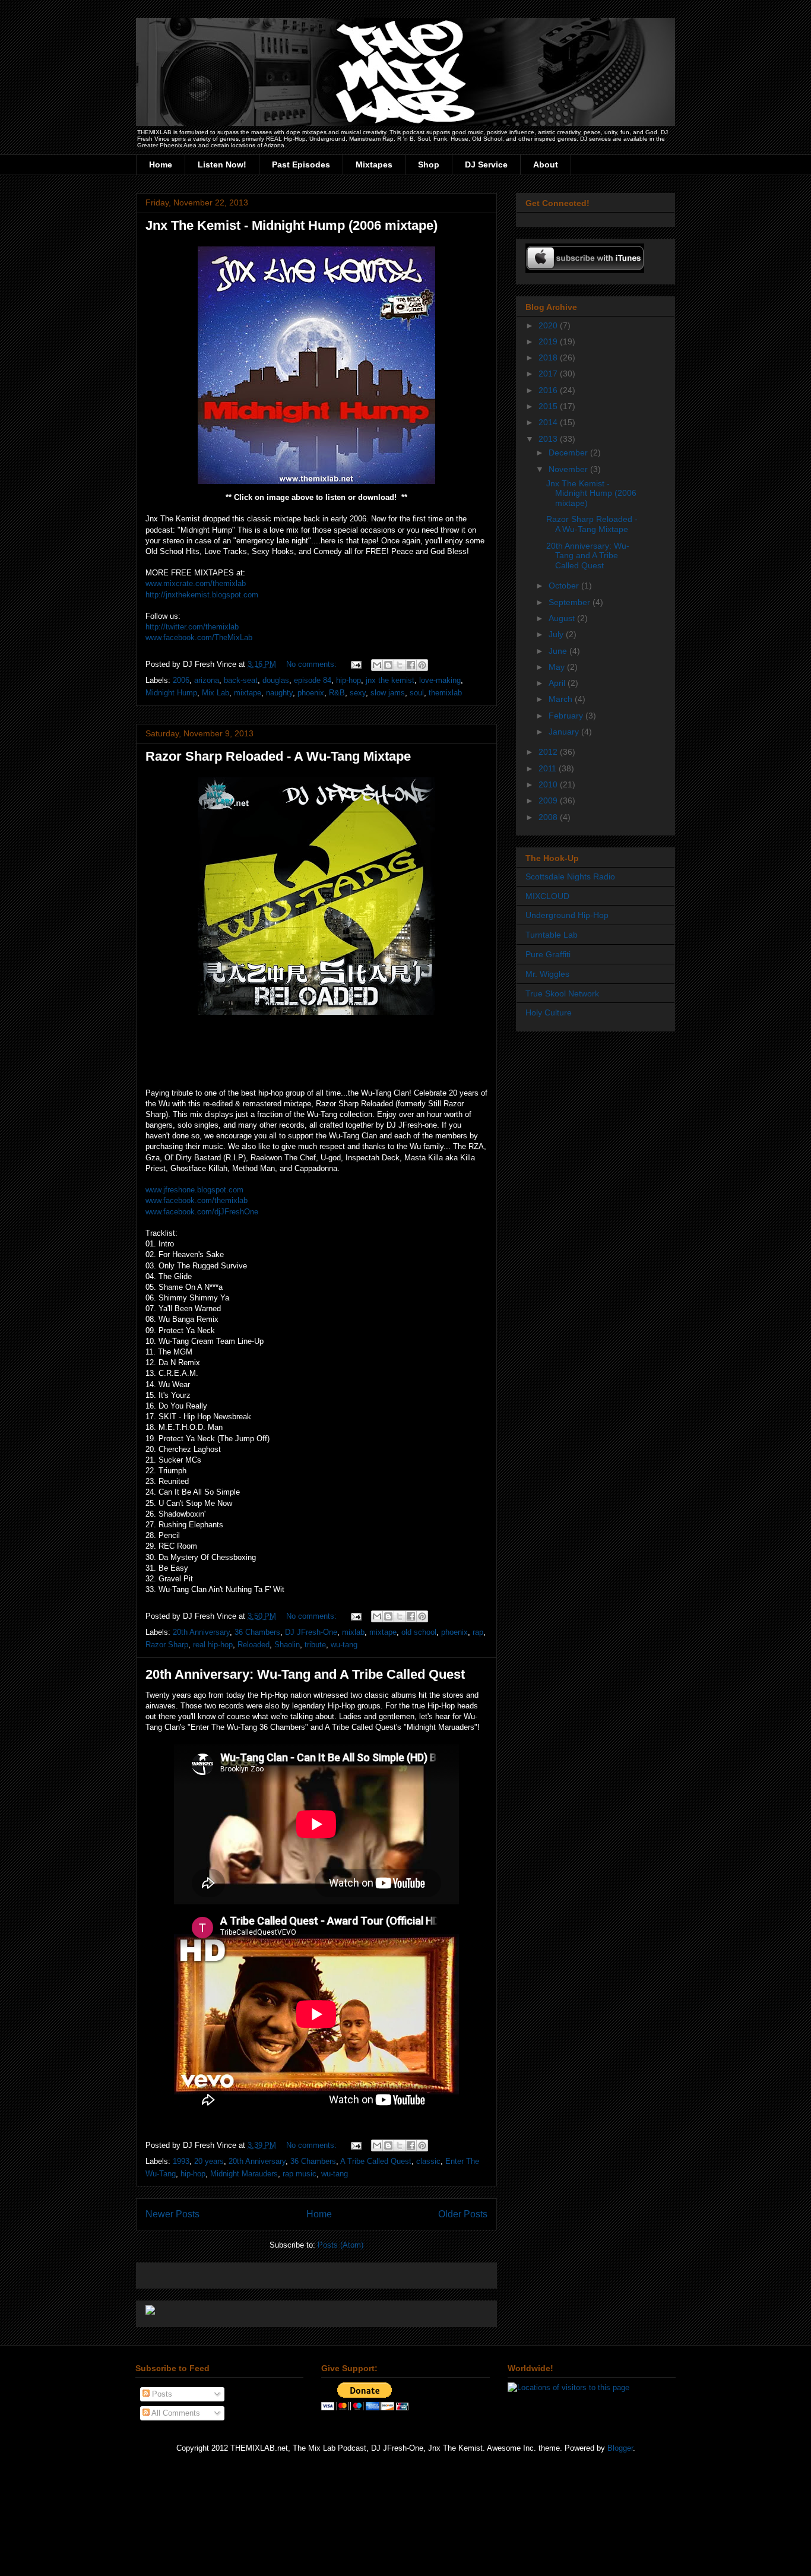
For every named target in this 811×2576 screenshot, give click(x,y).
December (569, 452)
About (546, 164)
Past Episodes (301, 164)
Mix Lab (216, 693)
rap (478, 1632)
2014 (549, 422)
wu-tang (344, 1645)
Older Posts (463, 2214)
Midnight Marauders (244, 2174)
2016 (549, 390)
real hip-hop (213, 1645)
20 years (209, 2161)
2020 (549, 325)
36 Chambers (257, 1632)
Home (161, 164)
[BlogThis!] (388, 665)
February (567, 716)
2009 (549, 800)
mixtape (248, 693)
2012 (549, 752)
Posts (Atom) (340, 2245)
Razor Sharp (167, 1645)
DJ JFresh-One (311, 1632)
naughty (279, 693)
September (571, 602)
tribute (315, 1645)
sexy (358, 693)
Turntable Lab (552, 935)
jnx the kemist (390, 680)
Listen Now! (222, 164)
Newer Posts (172, 2214)
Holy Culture (549, 1012)
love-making (440, 680)
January (565, 732)
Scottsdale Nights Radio (570, 876)
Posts (161, 2394)
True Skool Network (562, 993)
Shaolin (287, 1645)
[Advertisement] (284, 2272)
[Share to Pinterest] (422, 665)
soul (417, 693)
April (558, 683)
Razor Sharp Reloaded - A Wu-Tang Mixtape (278, 756)
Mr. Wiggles (547, 974)
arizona (207, 680)
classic (428, 2161)
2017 (549, 374)
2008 (549, 817)
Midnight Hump (171, 693)
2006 (181, 680)
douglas (276, 680)
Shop (429, 164)
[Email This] (377, 665)
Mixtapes (374, 164)
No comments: (313, 664)
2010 (549, 784)
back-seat (241, 680)
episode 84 (313, 680)
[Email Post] (355, 664)
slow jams (388, 693)
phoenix (311, 693)
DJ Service (486, 164)
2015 (549, 406)
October (565, 586)
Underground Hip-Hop (567, 915)
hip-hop (349, 680)
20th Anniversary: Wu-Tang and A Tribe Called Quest (305, 1674)
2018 (549, 357)
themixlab (445, 693)
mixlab (353, 1632)
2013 (549, 439)
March (562, 699)
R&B (337, 693)
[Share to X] (400, 665)
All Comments (175, 2413)
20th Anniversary (201, 1632)
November (569, 469)
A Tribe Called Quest (376, 2161)
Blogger (620, 2448)
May (558, 667)
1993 (181, 2161)
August (563, 618)
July (557, 634)
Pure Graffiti (548, 954)
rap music (300, 2174)
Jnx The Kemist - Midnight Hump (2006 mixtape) (292, 225)
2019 (549, 341)
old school (419, 1632)
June (559, 651)
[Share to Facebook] (411, 665)
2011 (549, 768)
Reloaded (254, 1645)
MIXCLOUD (547, 896)
